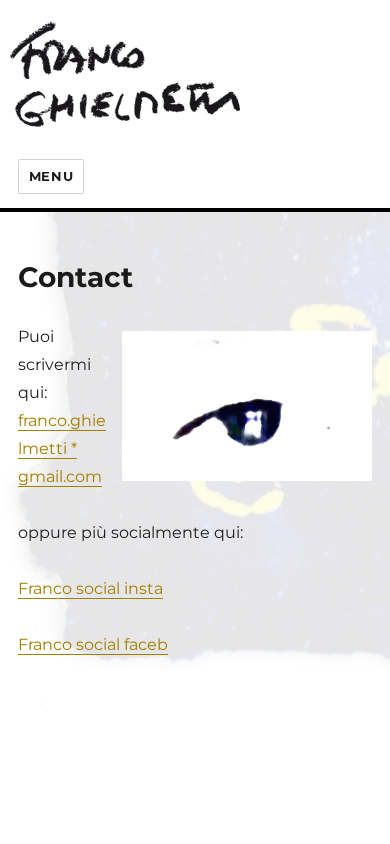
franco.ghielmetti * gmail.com (62, 448)
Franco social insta (90, 588)
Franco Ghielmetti (149, 72)
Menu (51, 176)
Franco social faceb (93, 644)
